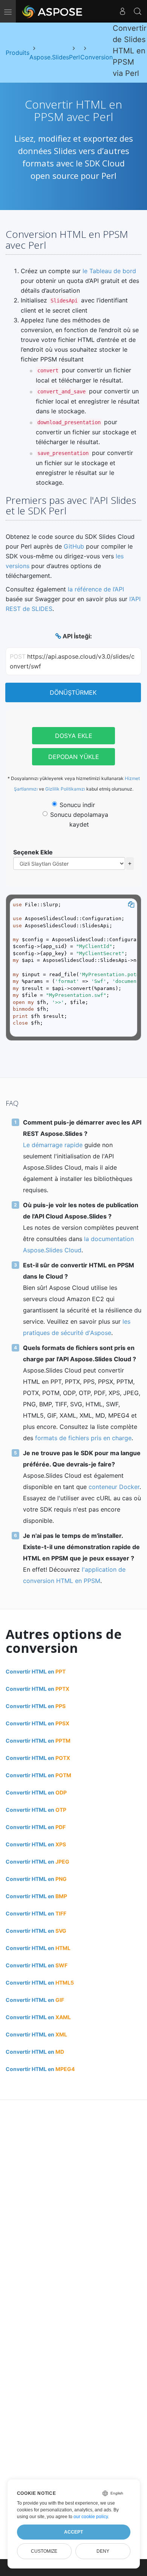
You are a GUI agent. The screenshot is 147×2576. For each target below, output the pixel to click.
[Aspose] (53, 11)
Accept (73, 2532)
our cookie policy (91, 2517)
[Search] (138, 11)
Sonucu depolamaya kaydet (79, 819)
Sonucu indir (77, 805)
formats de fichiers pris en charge (83, 1438)
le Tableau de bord (109, 271)
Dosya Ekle (74, 736)
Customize (44, 2551)
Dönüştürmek (73, 692)
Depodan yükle (74, 757)
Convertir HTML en (36, 1671)
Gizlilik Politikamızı (65, 789)
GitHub (74, 546)
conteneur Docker (114, 1487)
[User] (122, 11)
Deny (103, 2551)
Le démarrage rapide (53, 1145)
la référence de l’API (96, 589)
